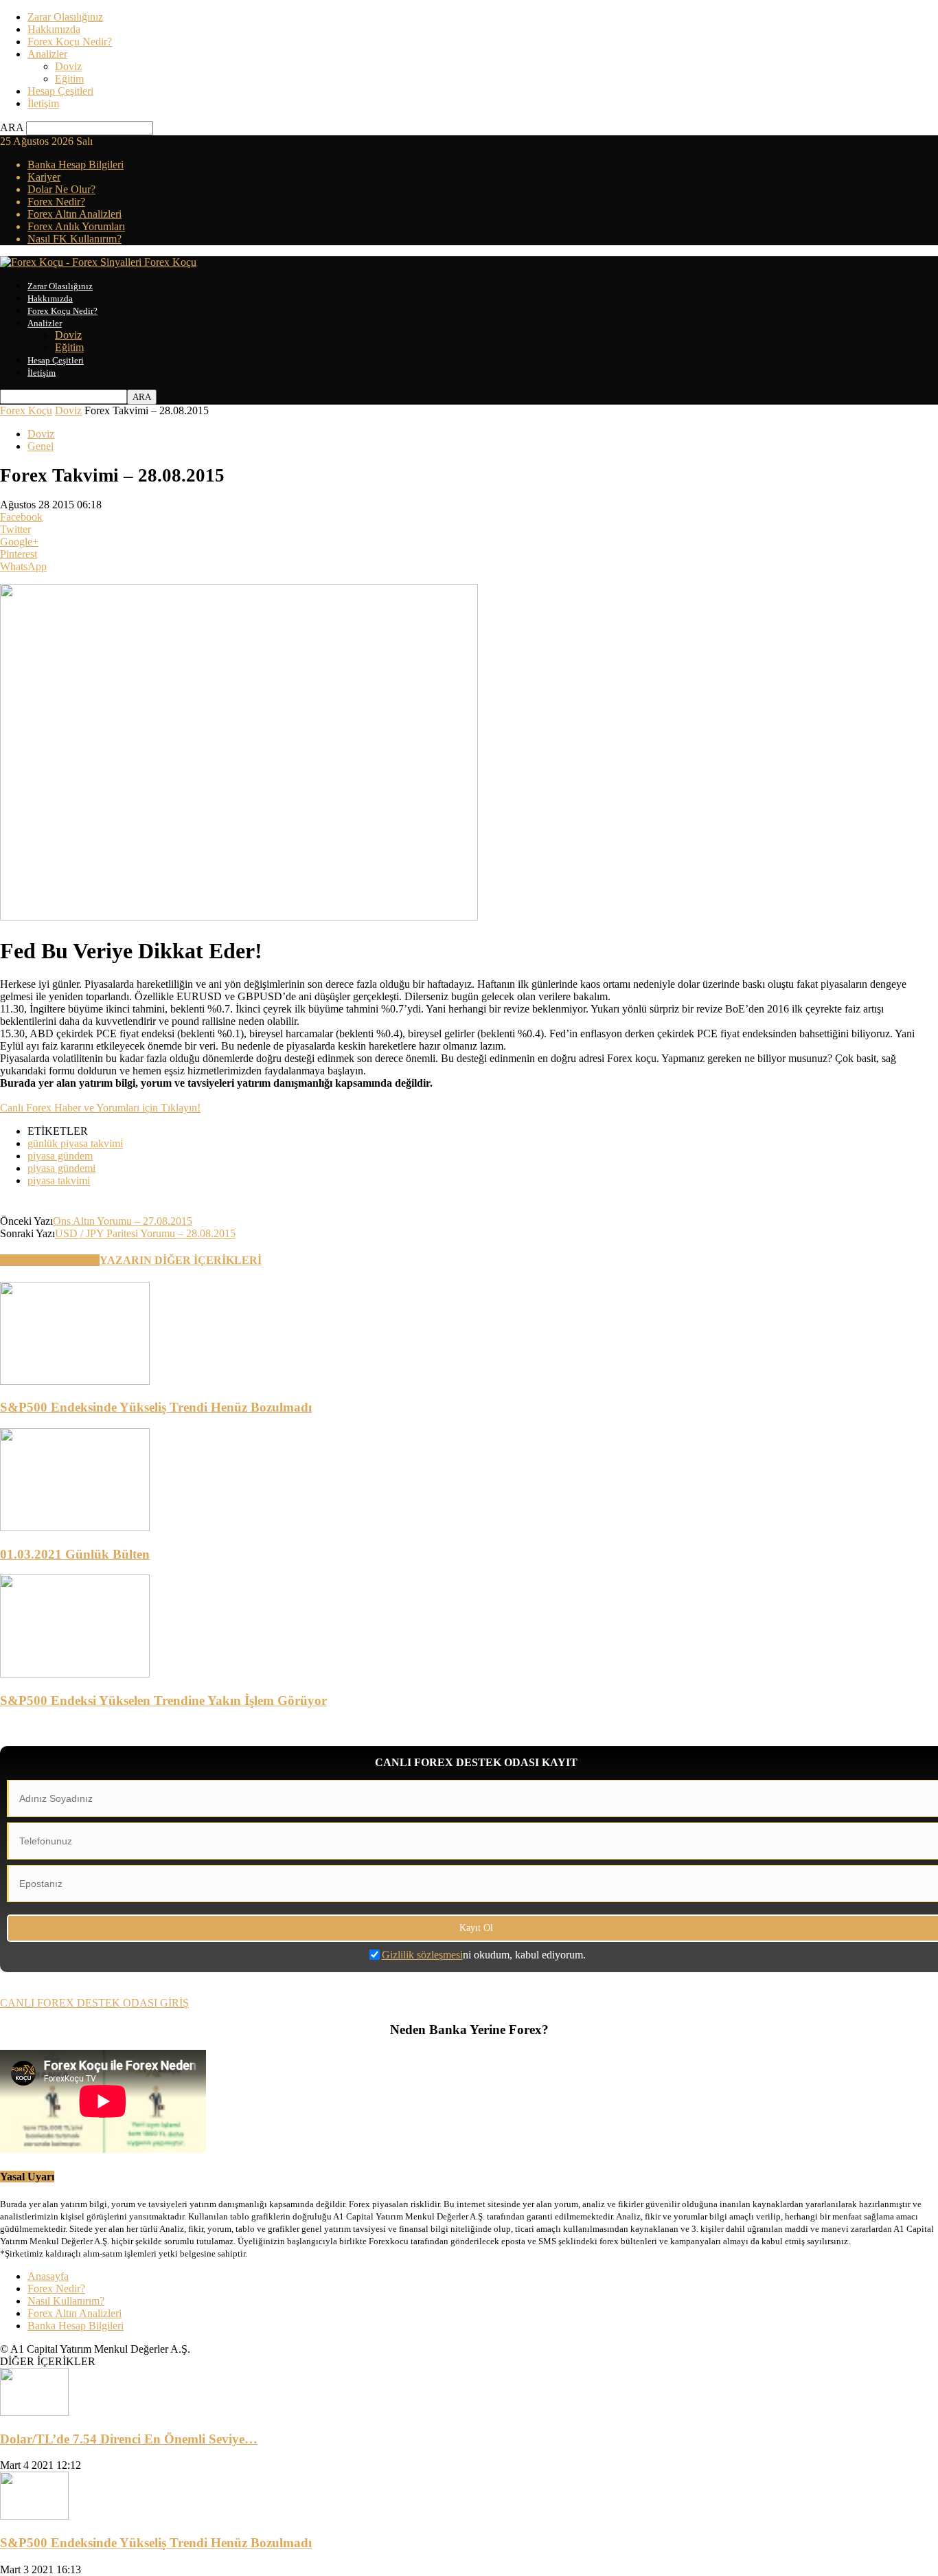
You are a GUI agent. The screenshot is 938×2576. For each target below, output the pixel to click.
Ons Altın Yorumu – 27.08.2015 (123, 1221)
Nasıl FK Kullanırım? (75, 239)
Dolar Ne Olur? (61, 189)
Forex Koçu (26, 410)
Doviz (68, 66)
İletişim (43, 103)
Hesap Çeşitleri (60, 91)
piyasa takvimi (59, 1180)
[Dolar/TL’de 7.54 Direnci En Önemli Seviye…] (34, 2412)
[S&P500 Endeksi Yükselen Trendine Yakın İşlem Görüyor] (75, 1674)
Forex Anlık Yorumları (76, 226)
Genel (41, 446)
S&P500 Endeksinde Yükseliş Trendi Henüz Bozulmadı (156, 1407)
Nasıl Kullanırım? (66, 2301)
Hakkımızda (54, 29)
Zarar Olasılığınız (65, 17)
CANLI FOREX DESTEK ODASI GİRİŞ (94, 2003)
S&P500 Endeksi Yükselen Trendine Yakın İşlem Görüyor (163, 1701)
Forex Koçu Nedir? (70, 42)
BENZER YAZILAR (50, 1260)
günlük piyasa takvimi (75, 1143)
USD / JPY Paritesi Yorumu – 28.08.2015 (145, 1233)
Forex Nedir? (56, 202)
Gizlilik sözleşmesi (422, 1955)
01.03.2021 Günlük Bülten (75, 1554)
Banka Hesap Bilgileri (76, 165)
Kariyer (44, 177)
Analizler (47, 54)
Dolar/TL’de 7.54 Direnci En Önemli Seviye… (129, 2439)
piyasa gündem (60, 1156)
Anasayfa (48, 2276)
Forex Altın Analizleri (75, 214)
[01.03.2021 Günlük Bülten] (75, 1527)
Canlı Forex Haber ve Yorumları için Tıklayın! (100, 1108)
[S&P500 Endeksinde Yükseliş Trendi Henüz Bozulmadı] (75, 1381)
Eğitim (69, 79)
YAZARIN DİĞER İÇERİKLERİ (181, 1260)
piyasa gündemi (61, 1168)
